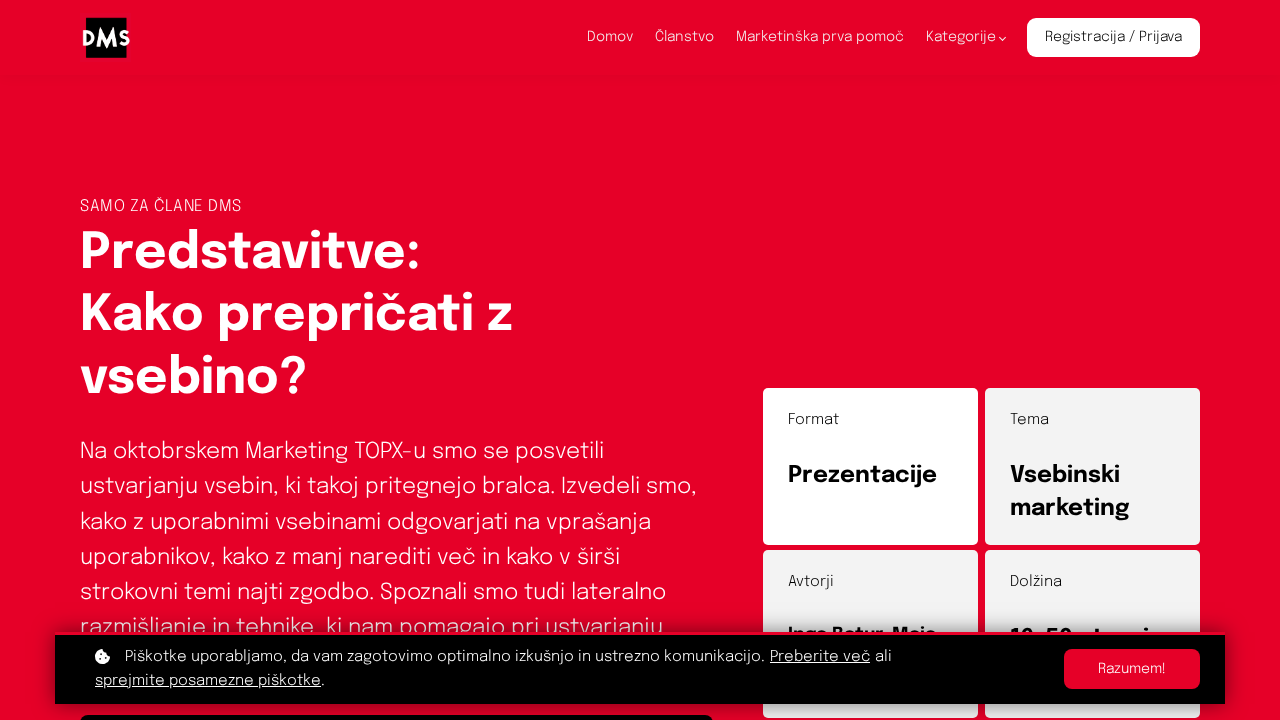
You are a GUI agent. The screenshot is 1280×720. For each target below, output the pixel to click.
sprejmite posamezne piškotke (208, 681)
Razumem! (1132, 669)
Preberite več (820, 657)
